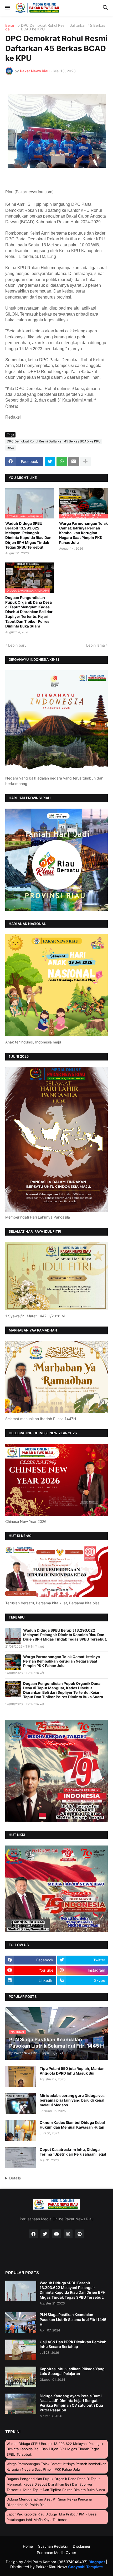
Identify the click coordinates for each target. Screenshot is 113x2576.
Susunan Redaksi (53, 2546)
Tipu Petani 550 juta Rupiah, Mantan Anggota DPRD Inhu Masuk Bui (72, 2071)
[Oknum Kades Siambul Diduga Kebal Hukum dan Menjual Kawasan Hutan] (21, 2130)
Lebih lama (96, 645)
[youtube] (56, 2234)
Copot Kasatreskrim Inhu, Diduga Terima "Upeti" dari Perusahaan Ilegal (73, 2152)
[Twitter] (50, 462)
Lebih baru (17, 645)
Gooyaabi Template (85, 2567)
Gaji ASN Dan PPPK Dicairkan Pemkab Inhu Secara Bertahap (73, 2344)
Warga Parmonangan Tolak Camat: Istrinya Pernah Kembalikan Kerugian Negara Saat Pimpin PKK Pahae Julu (83, 533)
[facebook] (33, 2234)
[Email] (74, 462)
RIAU (11, 448)
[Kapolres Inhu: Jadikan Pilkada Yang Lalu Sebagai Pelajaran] (21, 2377)
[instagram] (68, 2234)
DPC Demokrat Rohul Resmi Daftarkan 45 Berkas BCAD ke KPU (63, 27)
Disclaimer (82, 2546)
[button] (7, 8)
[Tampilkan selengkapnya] (85, 462)
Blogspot (97, 2562)
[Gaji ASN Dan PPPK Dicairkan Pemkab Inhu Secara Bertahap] (21, 2350)
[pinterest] (80, 2234)
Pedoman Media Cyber (56, 2553)
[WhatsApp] (62, 462)
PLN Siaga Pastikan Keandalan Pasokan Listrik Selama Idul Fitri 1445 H (73, 2319)
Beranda (10, 27)
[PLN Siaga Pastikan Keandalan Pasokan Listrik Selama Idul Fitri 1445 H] (21, 2323)
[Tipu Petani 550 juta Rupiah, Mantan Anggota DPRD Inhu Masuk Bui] (21, 2076)
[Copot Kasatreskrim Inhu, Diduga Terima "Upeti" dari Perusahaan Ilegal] (21, 2157)
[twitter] (45, 2234)
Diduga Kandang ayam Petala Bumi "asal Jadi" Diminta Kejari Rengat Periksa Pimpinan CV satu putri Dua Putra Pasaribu (71, 2403)
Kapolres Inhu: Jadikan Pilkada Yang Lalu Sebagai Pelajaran (72, 2371)
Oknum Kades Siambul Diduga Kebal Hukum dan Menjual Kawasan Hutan (72, 2125)
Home (28, 2546)
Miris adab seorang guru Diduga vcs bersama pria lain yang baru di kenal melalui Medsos (72, 2100)
